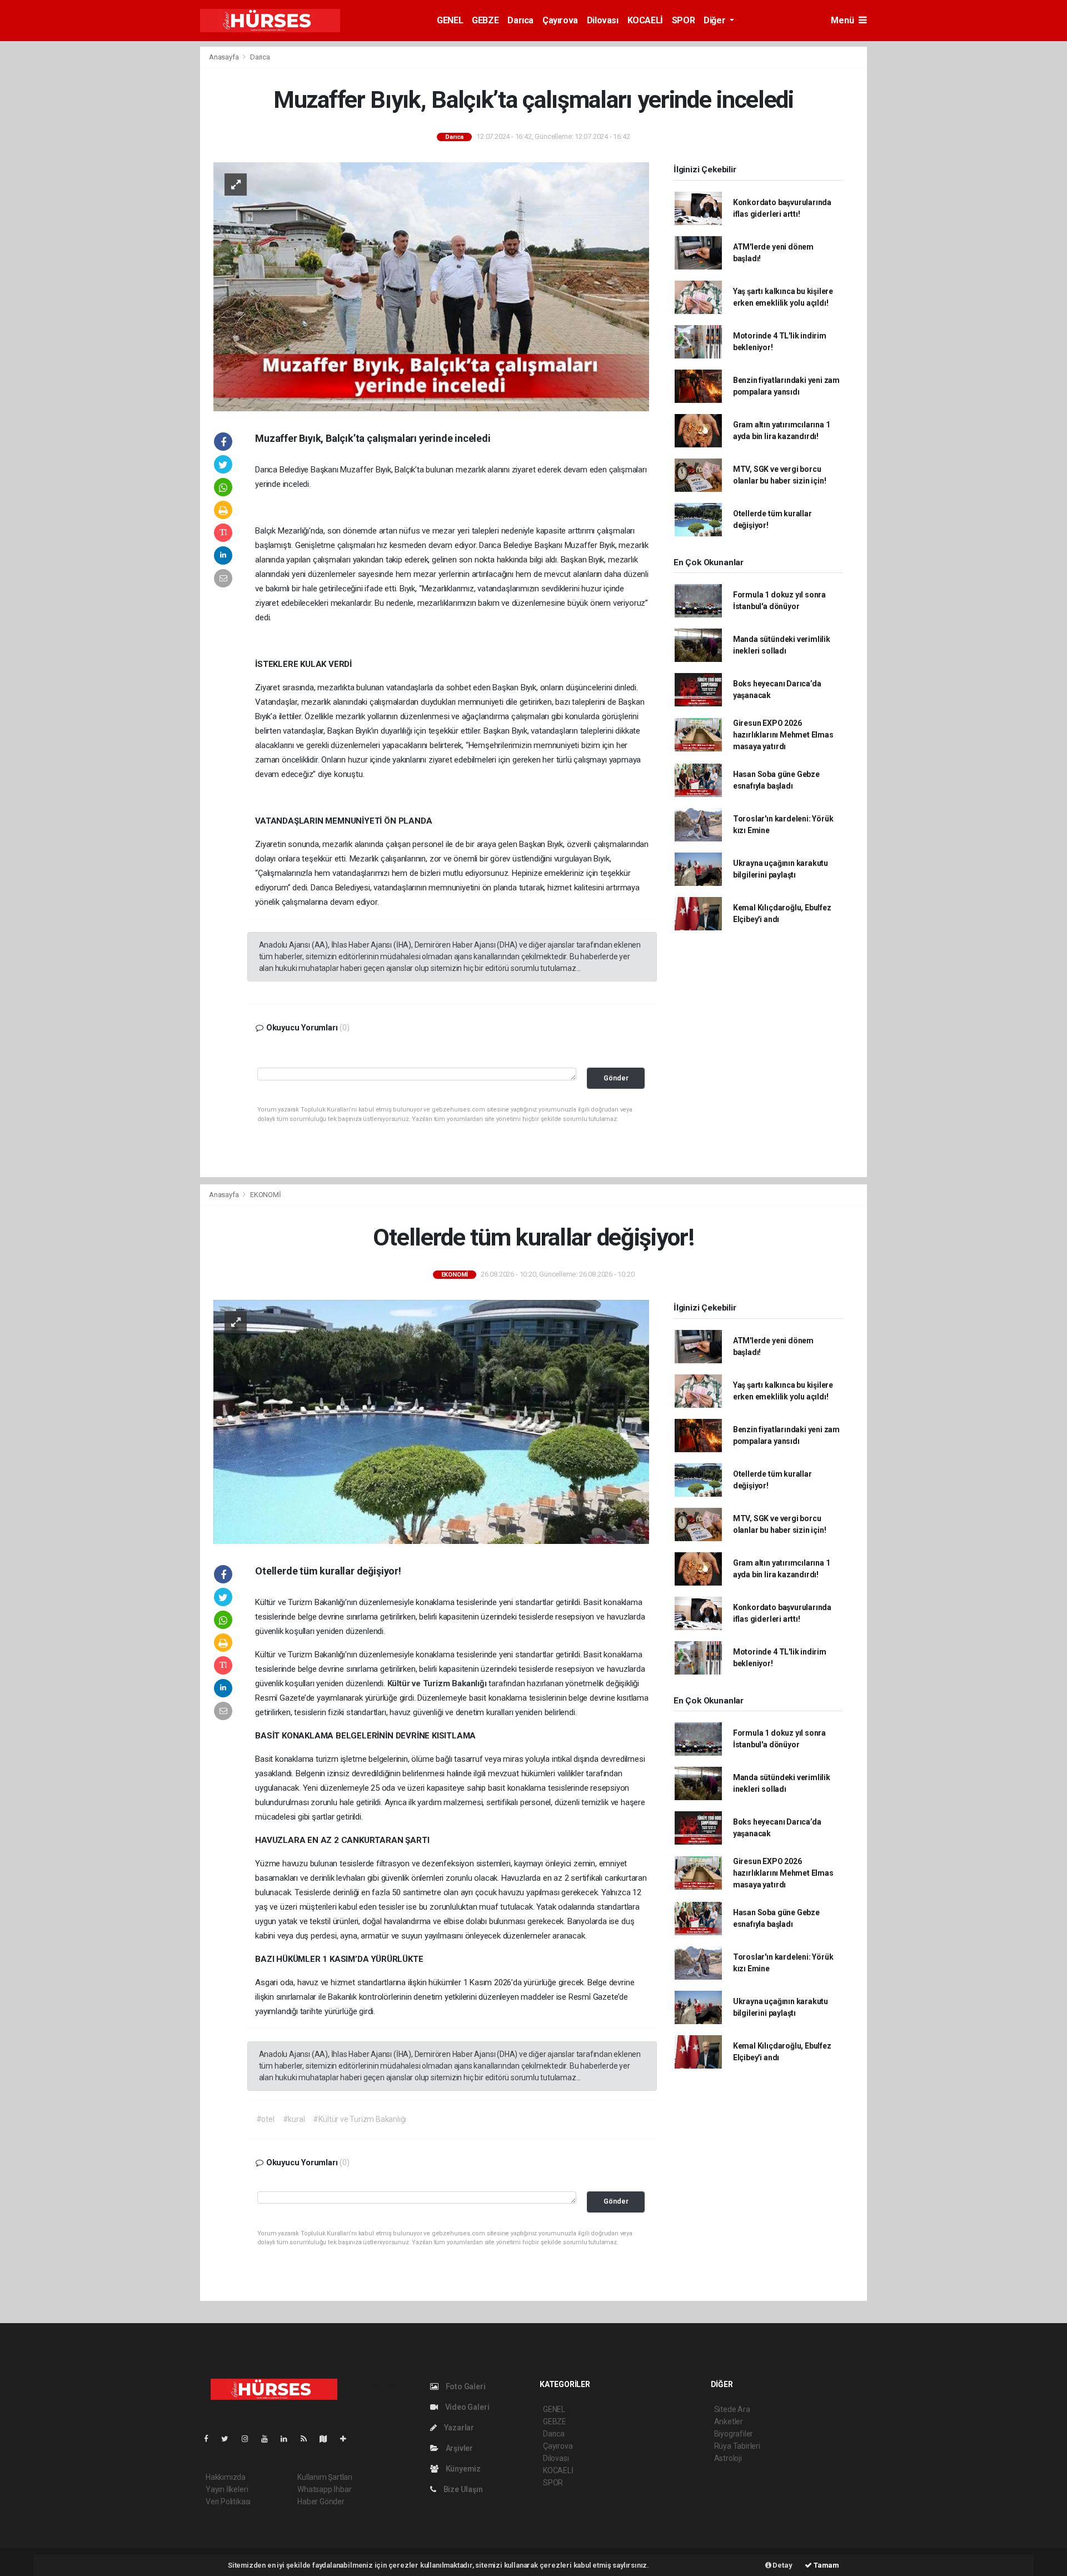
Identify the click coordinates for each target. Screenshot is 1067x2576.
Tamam (826, 2565)
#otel (265, 2119)
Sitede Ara (732, 2409)
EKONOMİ (266, 1195)
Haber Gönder (321, 2502)
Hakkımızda (226, 2477)
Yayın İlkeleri (227, 2489)
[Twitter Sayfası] (229, 2439)
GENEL (450, 20)
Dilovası (603, 20)
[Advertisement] (139, 213)
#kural (294, 2119)
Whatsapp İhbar (324, 2489)
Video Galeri (466, 2407)
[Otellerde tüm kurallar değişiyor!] (431, 1421)
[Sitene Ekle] (348, 2439)
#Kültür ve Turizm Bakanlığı (360, 2119)
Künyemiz (462, 2469)
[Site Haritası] (328, 2439)
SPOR (683, 20)
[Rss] (308, 2439)
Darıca (520, 20)
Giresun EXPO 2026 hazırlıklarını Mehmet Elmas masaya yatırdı (783, 735)
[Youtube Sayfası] (269, 2439)
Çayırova (560, 20)
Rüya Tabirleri (737, 2446)
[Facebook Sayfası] (211, 2439)
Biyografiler (734, 2434)
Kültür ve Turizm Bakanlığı (438, 1683)
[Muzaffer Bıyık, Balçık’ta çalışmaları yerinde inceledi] (431, 286)
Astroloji (728, 2458)
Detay (782, 2565)
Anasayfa (225, 57)
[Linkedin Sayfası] (288, 2439)
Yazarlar (458, 2428)
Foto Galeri (465, 2386)
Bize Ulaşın (462, 2489)
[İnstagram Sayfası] (250, 2439)
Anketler (729, 2421)
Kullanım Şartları (325, 2477)
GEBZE (485, 20)
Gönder (616, 1078)
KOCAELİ (645, 20)
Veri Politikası (228, 2502)
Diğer (716, 20)
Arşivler (458, 2448)
